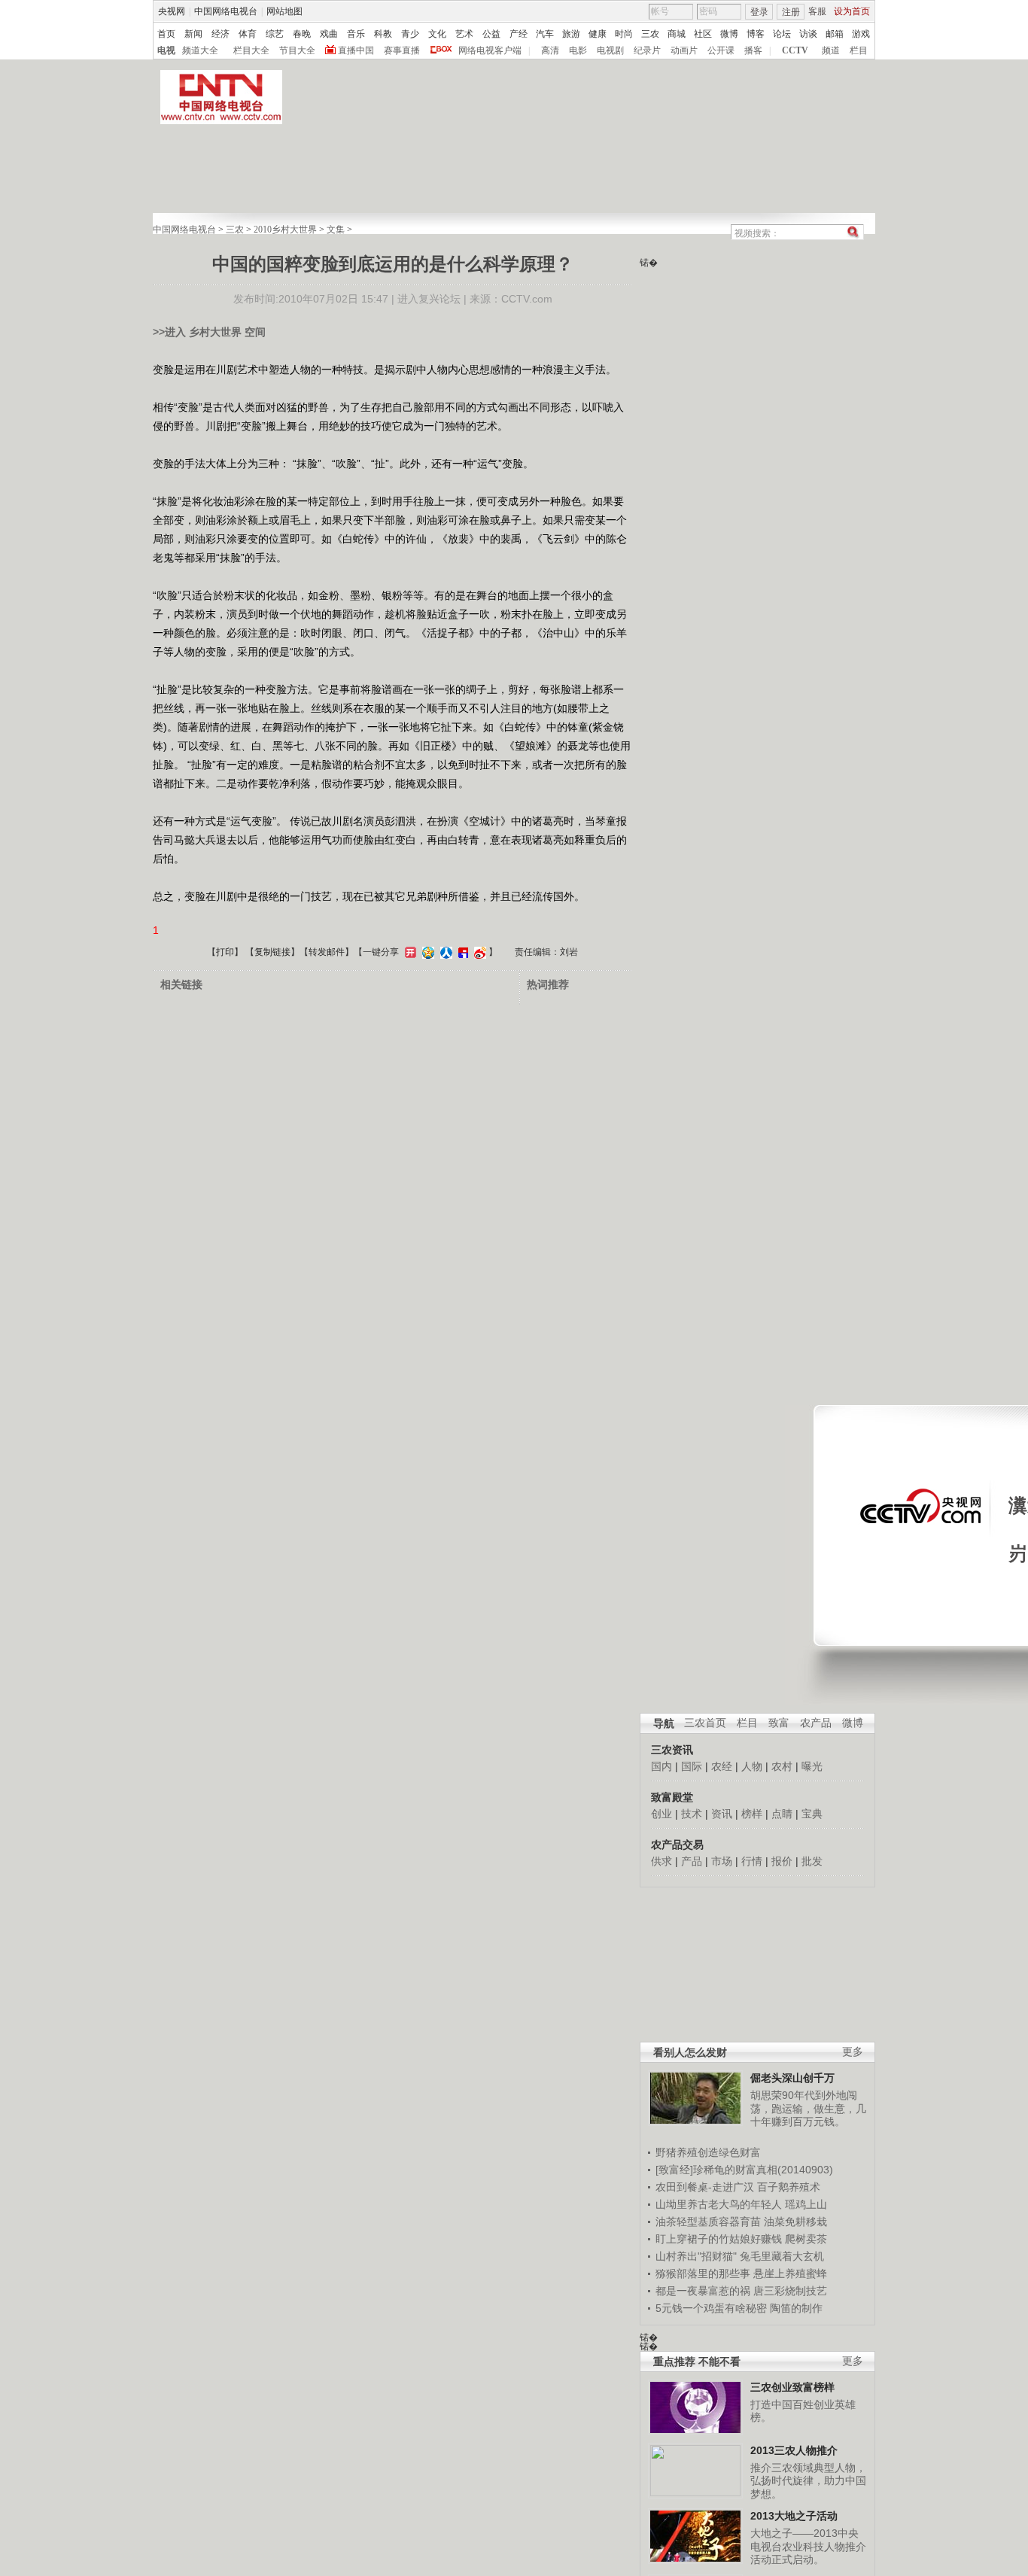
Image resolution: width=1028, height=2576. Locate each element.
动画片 (684, 50)
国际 (692, 1766)
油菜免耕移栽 (795, 2222)
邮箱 (835, 34)
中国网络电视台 (226, 11)
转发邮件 (327, 952)
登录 (759, 12)
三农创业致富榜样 (792, 2387)
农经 (722, 1766)
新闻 (193, 34)
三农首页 (705, 1723)
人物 (752, 1766)
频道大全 (200, 50)
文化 (437, 34)
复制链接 (272, 952)
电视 (166, 50)
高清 (550, 50)
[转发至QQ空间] (426, 952)
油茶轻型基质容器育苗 (708, 2222)
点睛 (782, 1814)
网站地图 (284, 11)
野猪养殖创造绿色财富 (708, 2152)
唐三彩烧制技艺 (790, 2291)
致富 (779, 1723)
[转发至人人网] (444, 952)
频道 (831, 50)
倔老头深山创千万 (792, 2078)
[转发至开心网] (409, 952)
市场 (722, 1861)
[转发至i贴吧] (461, 952)
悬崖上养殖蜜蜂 (790, 2273)
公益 (491, 34)
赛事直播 (402, 50)
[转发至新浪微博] (478, 952)
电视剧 (610, 50)
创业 (662, 1814)
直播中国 (356, 50)
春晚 (302, 34)
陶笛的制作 (796, 2308)
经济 (221, 34)
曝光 (812, 1766)
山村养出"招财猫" (696, 2256)
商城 (677, 34)
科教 (383, 34)
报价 (782, 1861)
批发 (812, 1861)
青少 (410, 34)
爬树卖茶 (806, 2239)
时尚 (624, 34)
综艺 (275, 34)
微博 (729, 34)
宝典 (812, 1814)
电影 (578, 50)
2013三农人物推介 (794, 2450)
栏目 (859, 50)
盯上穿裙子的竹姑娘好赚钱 (719, 2239)
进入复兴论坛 (429, 299)
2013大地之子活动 (794, 2516)
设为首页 (852, 11)
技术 (692, 1814)
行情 (752, 1861)
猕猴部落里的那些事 (703, 2273)
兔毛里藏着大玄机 (782, 2256)
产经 (519, 34)
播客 (753, 50)
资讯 (722, 1814)
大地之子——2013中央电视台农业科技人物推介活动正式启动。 (808, 2546)
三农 (650, 34)
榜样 (752, 1814)
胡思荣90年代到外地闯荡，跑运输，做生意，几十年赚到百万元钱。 (808, 2108)
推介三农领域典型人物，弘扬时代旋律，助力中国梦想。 (808, 2481)
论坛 (782, 34)
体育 (248, 34)
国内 (662, 1766)
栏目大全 (251, 50)
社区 (703, 34)
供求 (662, 1861)
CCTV (795, 50)
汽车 (545, 34)
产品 (692, 1861)
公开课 (721, 50)
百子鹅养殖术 (789, 2187)
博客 (756, 34)
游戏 (861, 34)
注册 (791, 12)
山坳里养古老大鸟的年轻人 (719, 2204)
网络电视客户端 (490, 50)
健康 (598, 34)
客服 (817, 11)
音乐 (356, 34)
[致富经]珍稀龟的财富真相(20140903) (744, 2170)
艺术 (464, 34)
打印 (225, 952)
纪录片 (647, 50)
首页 (166, 34)
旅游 (571, 34)
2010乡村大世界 (285, 230)
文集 (336, 230)
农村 (782, 1766)
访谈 (808, 34)
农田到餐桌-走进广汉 (705, 2187)
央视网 (172, 11)
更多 (853, 2052)
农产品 (816, 1723)
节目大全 (297, 50)
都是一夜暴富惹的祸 (703, 2291)
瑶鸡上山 (806, 2204)
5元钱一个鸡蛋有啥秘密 (711, 2308)
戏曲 (329, 34)
